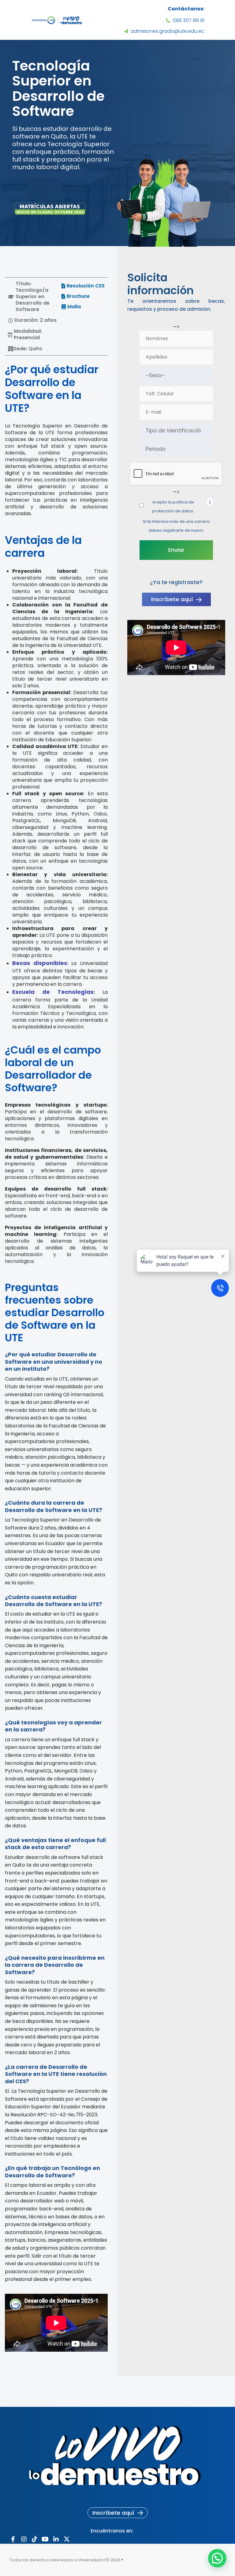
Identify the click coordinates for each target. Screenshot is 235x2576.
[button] (32, 297)
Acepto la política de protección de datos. (173, 507)
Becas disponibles (40, 963)
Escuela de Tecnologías (53, 992)
